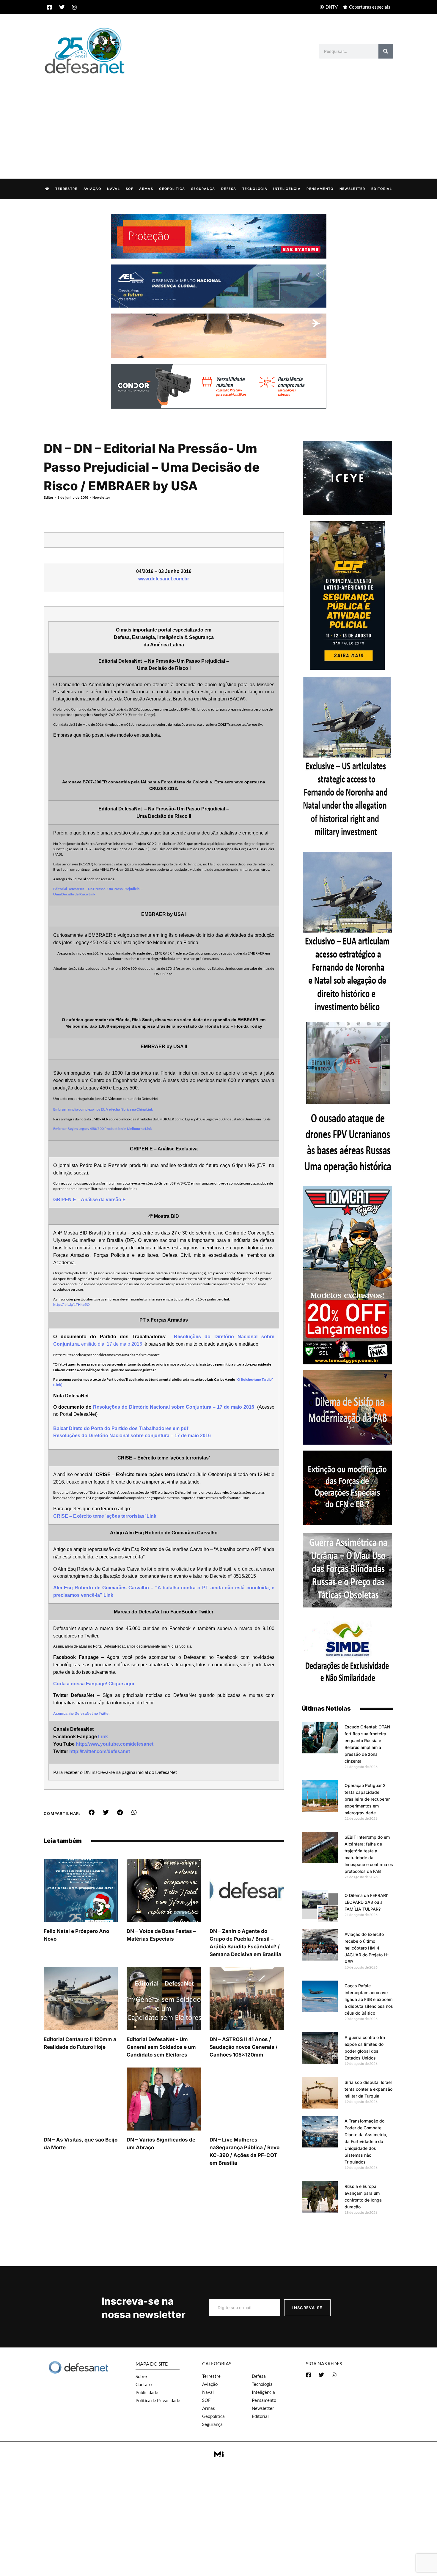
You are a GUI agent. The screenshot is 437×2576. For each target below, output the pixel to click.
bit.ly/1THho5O (77, 1304)
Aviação (92, 189)
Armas (146, 189)
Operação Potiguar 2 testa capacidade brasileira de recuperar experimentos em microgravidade (367, 1799)
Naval (113, 189)
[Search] (386, 51)
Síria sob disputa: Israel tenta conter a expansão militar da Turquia (368, 2089)
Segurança (203, 189)
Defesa (229, 189)
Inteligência (287, 189)
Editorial (382, 189)
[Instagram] (74, 7)
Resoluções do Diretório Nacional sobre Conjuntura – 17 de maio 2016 (174, 1407)
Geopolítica (172, 189)
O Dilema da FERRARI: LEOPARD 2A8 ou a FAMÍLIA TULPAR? (366, 1902)
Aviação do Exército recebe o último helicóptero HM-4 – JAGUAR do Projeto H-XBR (367, 1948)
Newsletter (352, 189)
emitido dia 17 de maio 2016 (112, 1344)
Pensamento (320, 189)
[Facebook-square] (49, 7)
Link (108, 1595)
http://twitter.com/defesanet (100, 1751)
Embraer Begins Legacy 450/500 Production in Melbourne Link (103, 1129)
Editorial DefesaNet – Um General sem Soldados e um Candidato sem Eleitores (161, 2047)
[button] (92, 1813)
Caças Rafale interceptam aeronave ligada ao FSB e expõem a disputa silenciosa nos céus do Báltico (369, 1999)
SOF (129, 189)
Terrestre (66, 189)
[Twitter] (62, 7)
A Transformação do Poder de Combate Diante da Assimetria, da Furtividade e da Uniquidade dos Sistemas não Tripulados (366, 2141)
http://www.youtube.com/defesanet (115, 1744)
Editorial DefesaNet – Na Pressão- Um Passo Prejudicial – (98, 889)
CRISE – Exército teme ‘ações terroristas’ (100, 1516)
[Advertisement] (218, 120)
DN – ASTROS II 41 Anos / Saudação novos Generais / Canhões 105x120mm (244, 2047)
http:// (59, 1304)
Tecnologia (255, 189)
